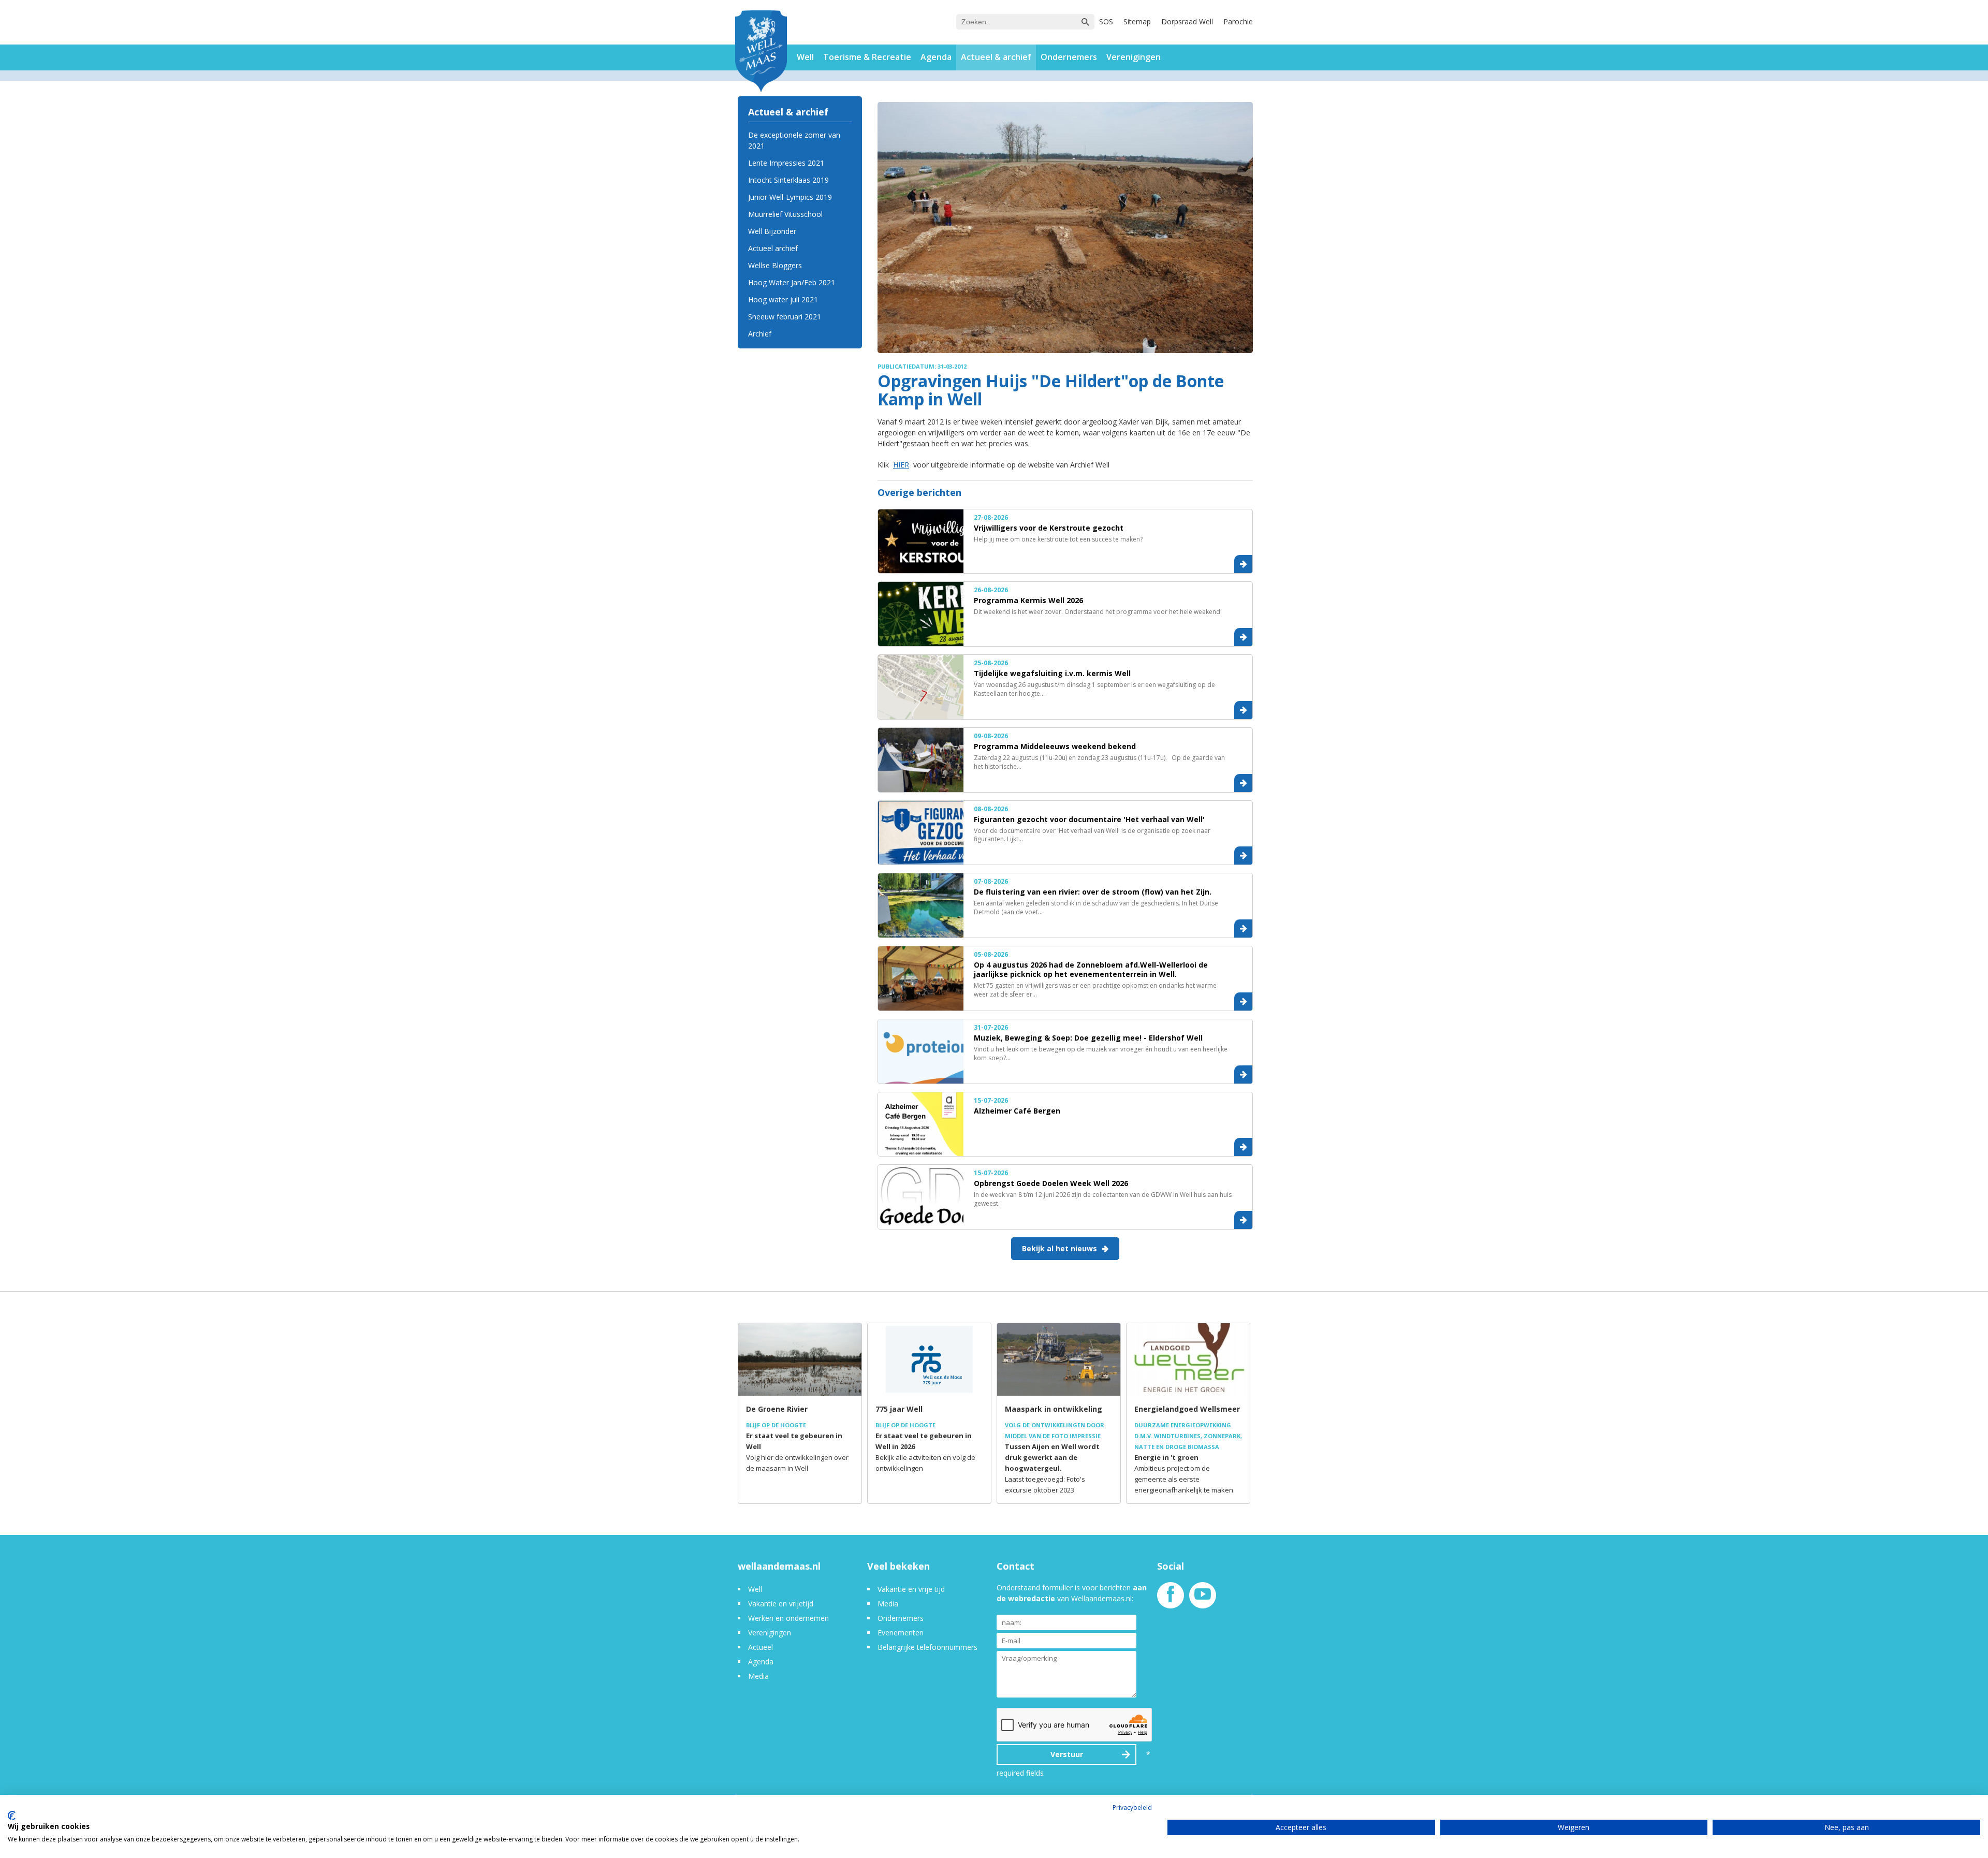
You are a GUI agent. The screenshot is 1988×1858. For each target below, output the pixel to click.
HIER (901, 465)
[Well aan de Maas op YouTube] (1203, 1599)
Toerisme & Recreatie (867, 57)
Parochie (1238, 21)
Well (805, 57)
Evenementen (901, 1633)
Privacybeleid (1132, 1808)
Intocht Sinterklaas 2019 (788, 180)
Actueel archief (773, 248)
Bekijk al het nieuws (1059, 1248)
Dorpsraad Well (1187, 21)
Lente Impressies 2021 (786, 163)
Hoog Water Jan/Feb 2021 (792, 282)
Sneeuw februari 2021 (785, 317)
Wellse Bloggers (775, 265)
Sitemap (1137, 21)
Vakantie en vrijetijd (781, 1604)
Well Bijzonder (772, 231)
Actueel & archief (996, 57)
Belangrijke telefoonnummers (927, 1647)
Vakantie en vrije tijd (911, 1589)
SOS (1106, 21)
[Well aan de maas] (761, 53)
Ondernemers (1069, 57)
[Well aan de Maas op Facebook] (1171, 1599)
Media (758, 1676)
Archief (760, 334)
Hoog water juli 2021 (783, 299)
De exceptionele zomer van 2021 (794, 140)
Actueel (761, 1647)
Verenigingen (1134, 57)
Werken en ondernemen (788, 1618)
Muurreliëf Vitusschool (785, 214)
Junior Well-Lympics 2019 (790, 197)
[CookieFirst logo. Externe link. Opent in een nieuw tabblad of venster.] (12, 1816)
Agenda (936, 57)
